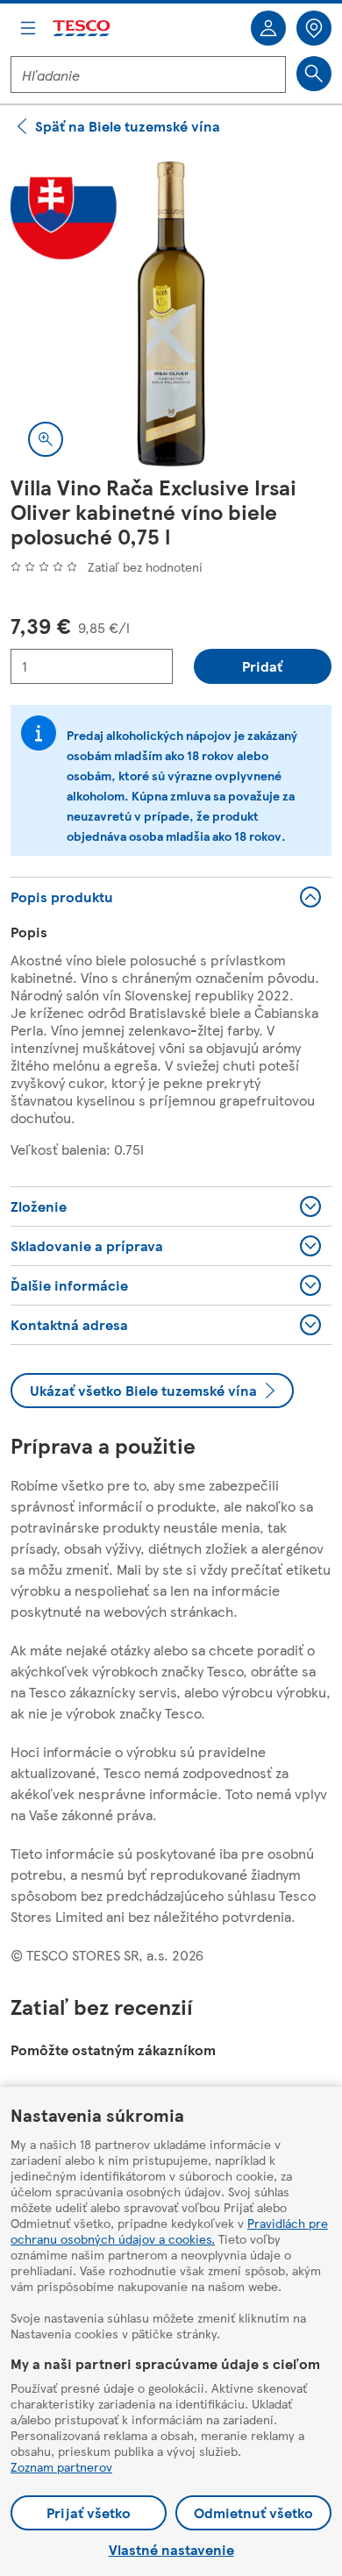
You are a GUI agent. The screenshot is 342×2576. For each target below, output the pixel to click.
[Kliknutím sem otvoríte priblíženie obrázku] (46, 439)
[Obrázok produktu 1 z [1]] (171, 314)
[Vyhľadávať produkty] (314, 74)
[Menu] (28, 28)
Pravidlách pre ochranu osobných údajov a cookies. (169, 2231)
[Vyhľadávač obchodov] (314, 28)
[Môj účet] (268, 28)
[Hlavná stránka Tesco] (82, 28)
